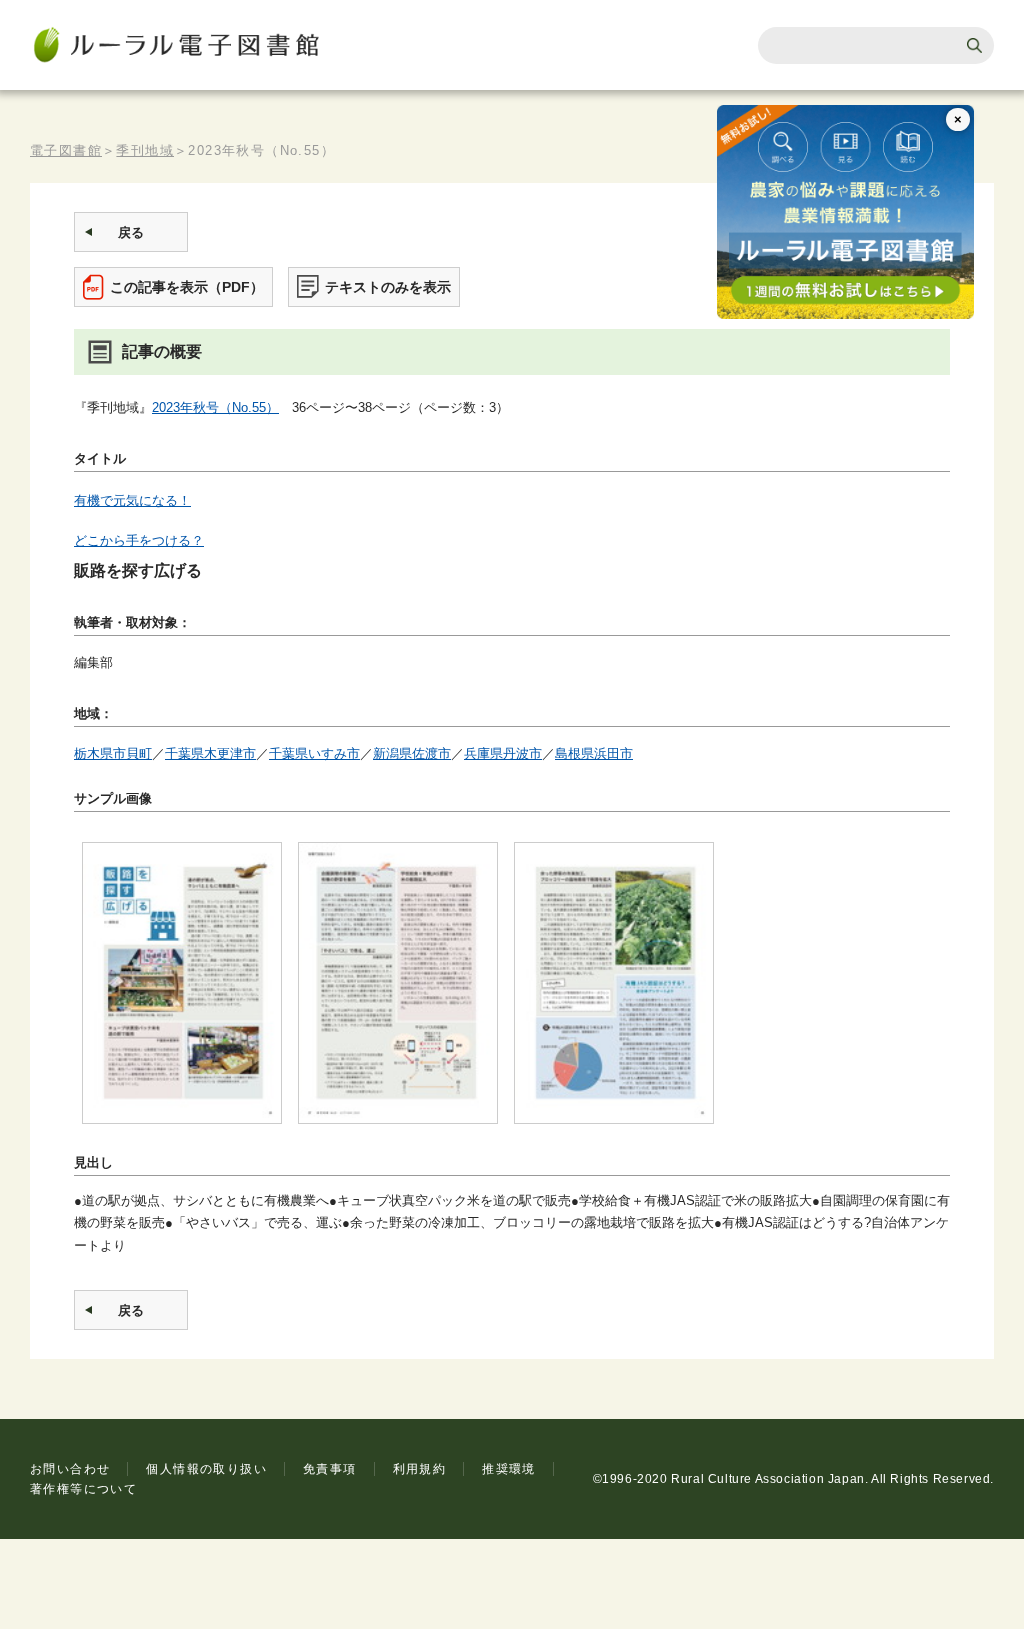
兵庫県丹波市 (503, 753)
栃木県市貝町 (113, 753)
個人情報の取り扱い (206, 1469)
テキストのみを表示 (388, 287)
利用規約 (420, 1469)
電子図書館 (66, 150)
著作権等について (83, 1489)
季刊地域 (145, 150)
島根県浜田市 (594, 753)
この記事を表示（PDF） (187, 287)
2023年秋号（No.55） (215, 407)
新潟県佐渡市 (412, 753)
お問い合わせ (70, 1469)
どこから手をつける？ (139, 540)
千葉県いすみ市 (314, 753)
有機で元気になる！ (132, 500)
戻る (131, 232)
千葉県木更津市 (210, 753)
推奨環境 (509, 1469)
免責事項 (330, 1469)
